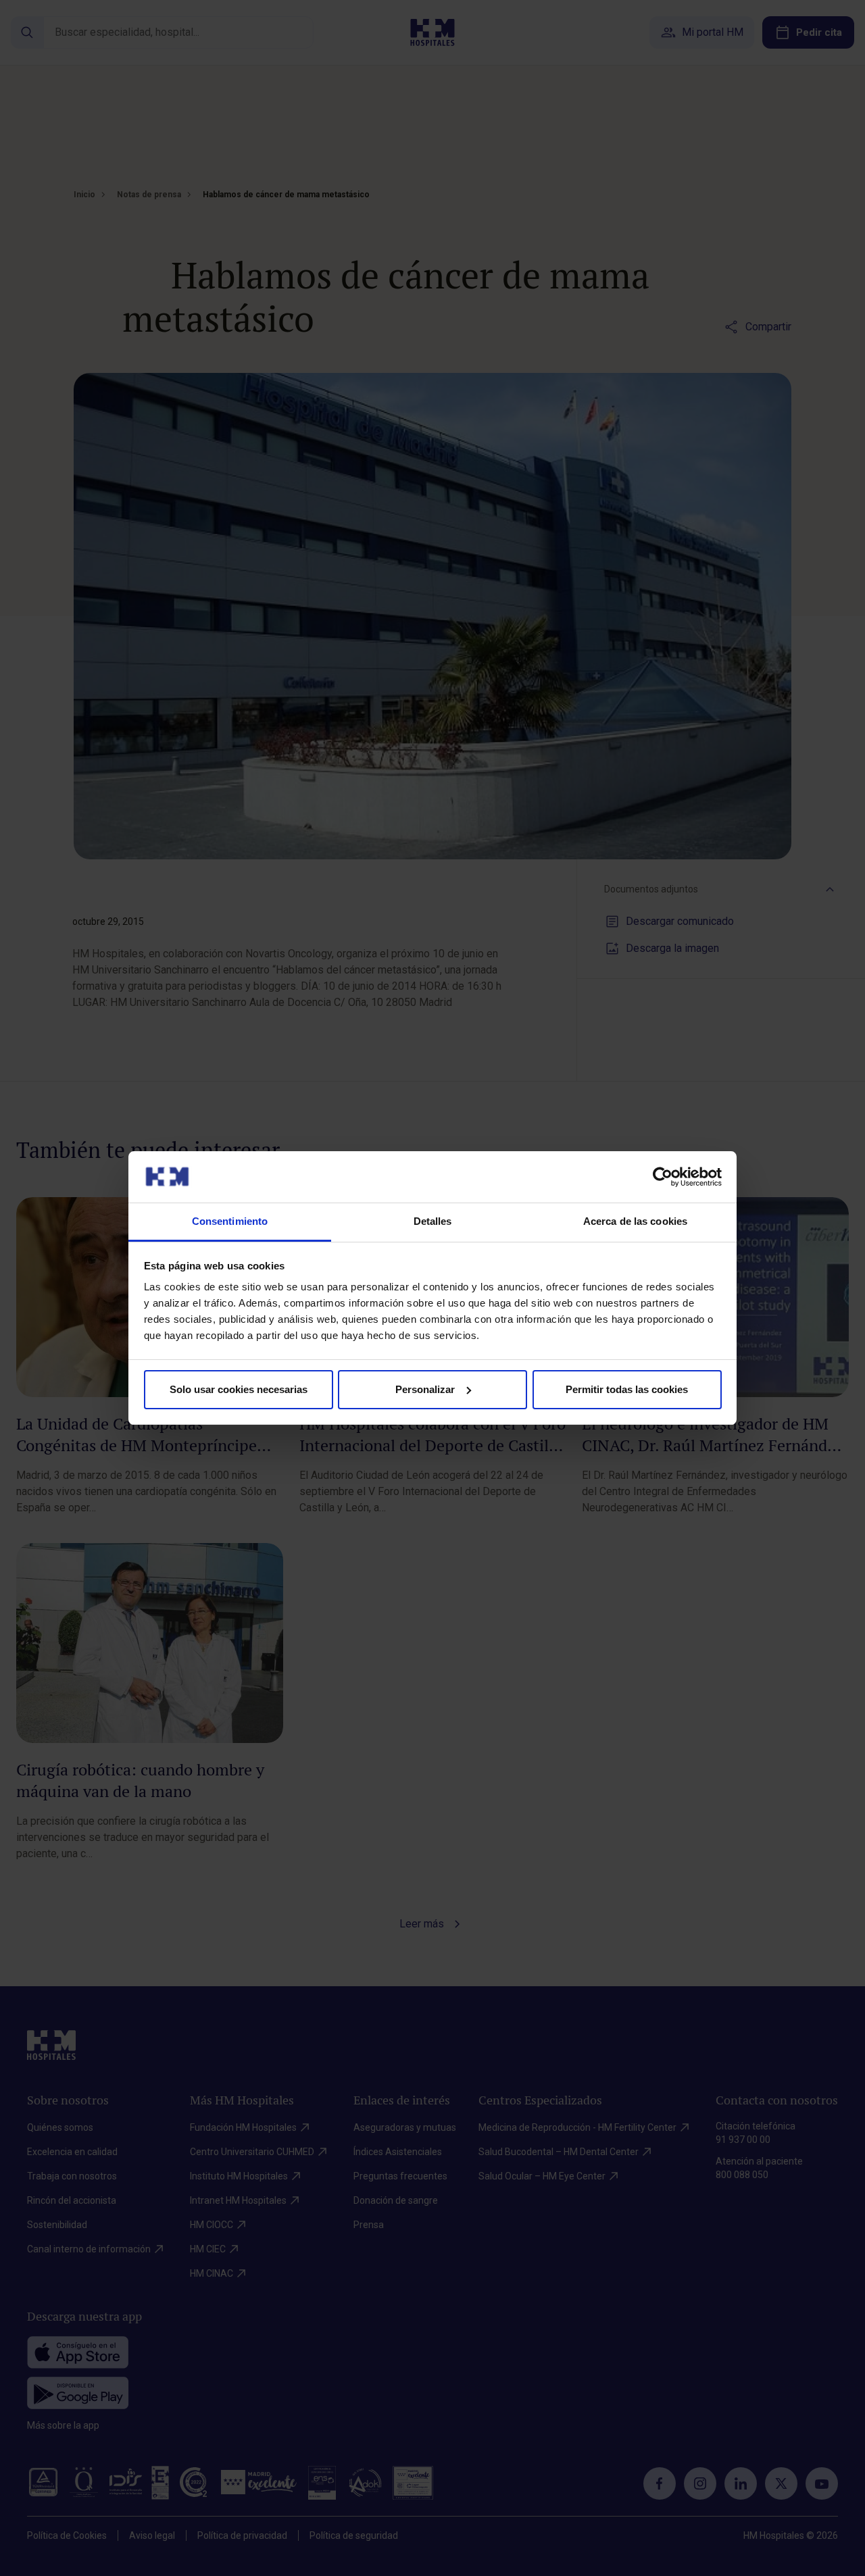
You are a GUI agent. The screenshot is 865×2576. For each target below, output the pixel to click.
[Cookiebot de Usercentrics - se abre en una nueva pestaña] (663, 1177)
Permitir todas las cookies (627, 1389)
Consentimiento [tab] (230, 1221)
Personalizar (425, 1389)
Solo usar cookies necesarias (239, 1389)
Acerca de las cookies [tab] (635, 1221)
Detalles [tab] (433, 1221)
